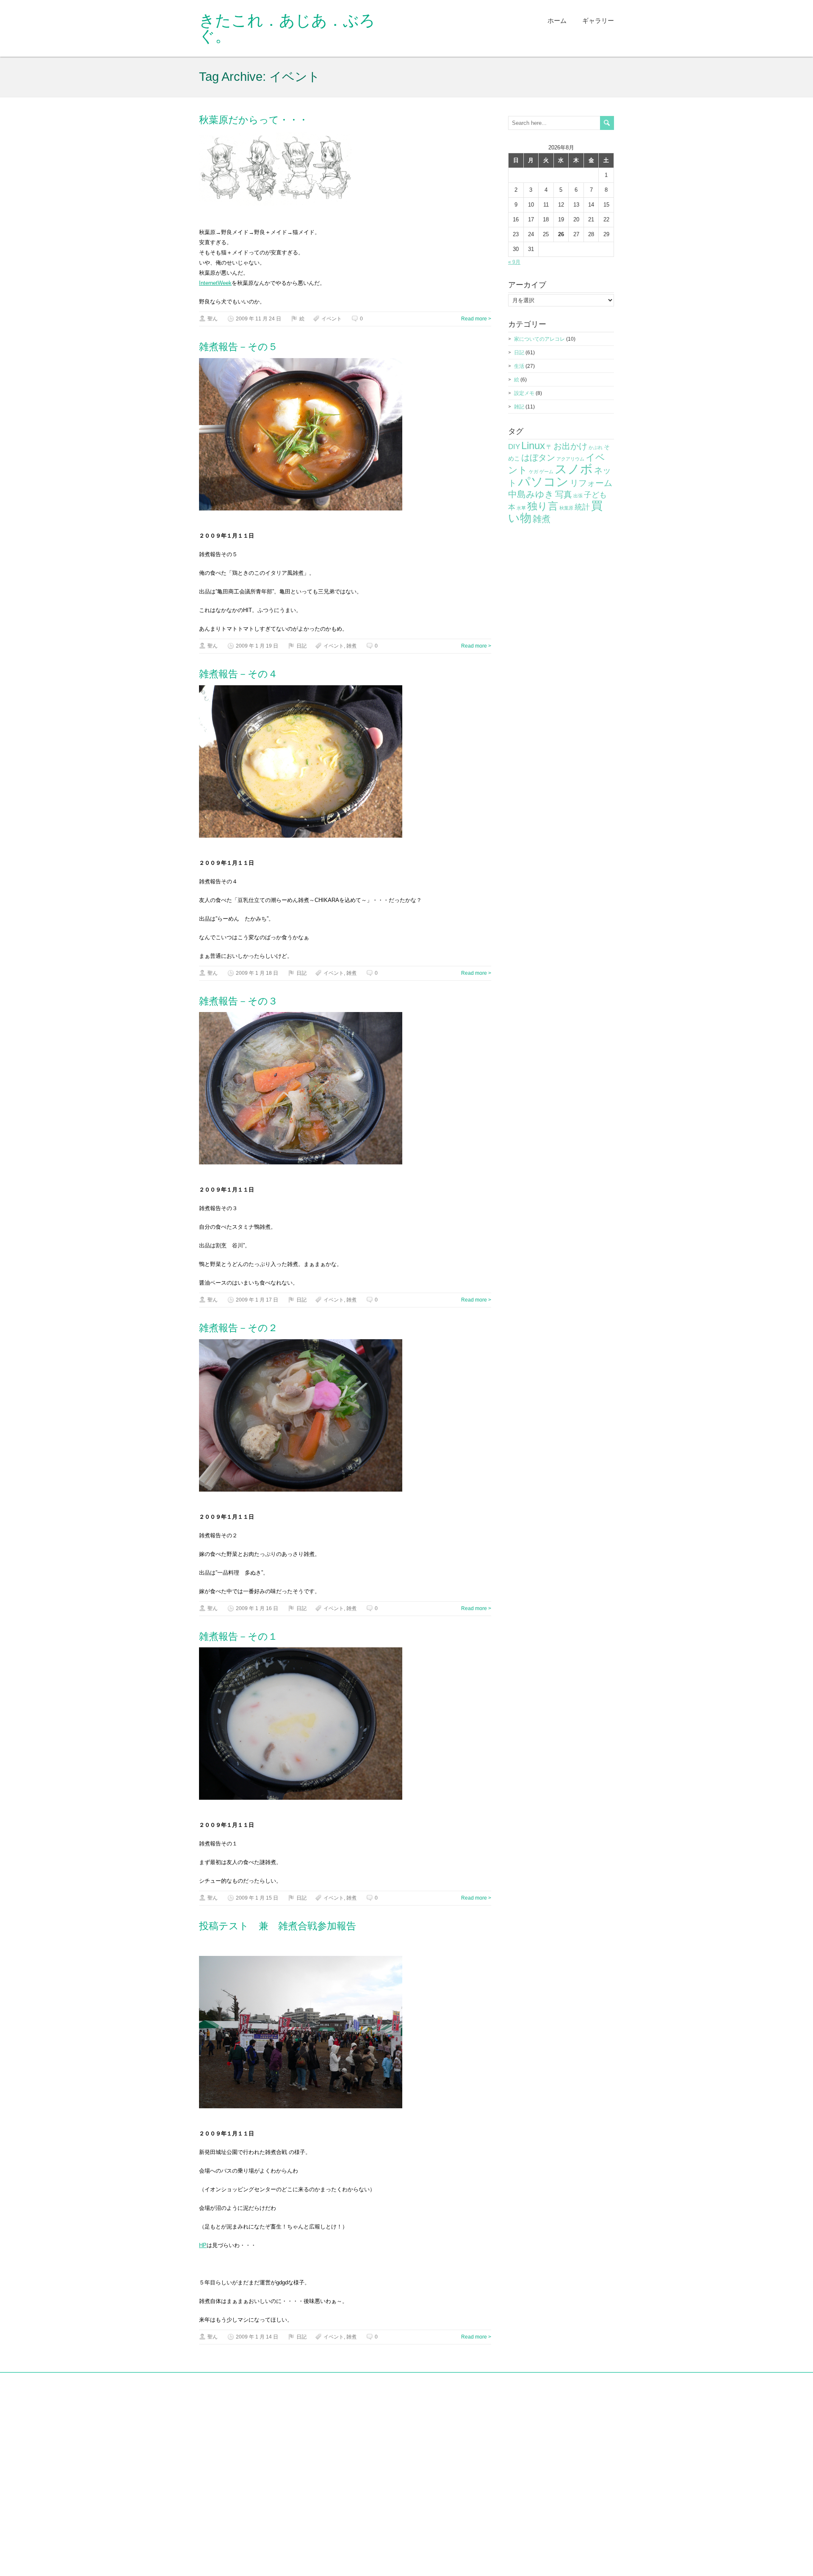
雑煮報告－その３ (238, 1001)
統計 (582, 507)
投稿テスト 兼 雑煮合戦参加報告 (278, 1926)
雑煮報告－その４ (238, 674)
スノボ (574, 469)
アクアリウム (570, 459)
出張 (578, 496)
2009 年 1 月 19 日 (257, 646)
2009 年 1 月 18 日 (257, 973)
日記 (301, 646)
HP (203, 2245)
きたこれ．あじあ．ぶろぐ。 (287, 28)
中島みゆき (531, 494)
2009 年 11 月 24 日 (259, 319)
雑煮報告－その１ (238, 1636)
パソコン (543, 482)
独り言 (543, 506)
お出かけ (570, 446)
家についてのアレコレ (539, 339)
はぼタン (538, 458)
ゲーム (546, 472)
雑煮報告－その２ (238, 1328)
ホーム (557, 21)
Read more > (476, 319)
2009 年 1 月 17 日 (257, 1300)
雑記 (519, 407)
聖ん (213, 319)
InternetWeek (215, 283)
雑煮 (351, 646)
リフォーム (591, 483)
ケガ (534, 472)
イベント (332, 319)
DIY (514, 447)
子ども (595, 495)
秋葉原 (566, 508)
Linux (533, 445)
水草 (521, 508)
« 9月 (514, 262)
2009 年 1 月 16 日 (257, 1608)
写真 (564, 494)
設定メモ (524, 393)
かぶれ (596, 447)
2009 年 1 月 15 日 (257, 1898)
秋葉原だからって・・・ (254, 120)
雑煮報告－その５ (238, 347)
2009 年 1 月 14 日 (257, 2337)
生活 (519, 366)
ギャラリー (598, 21)
